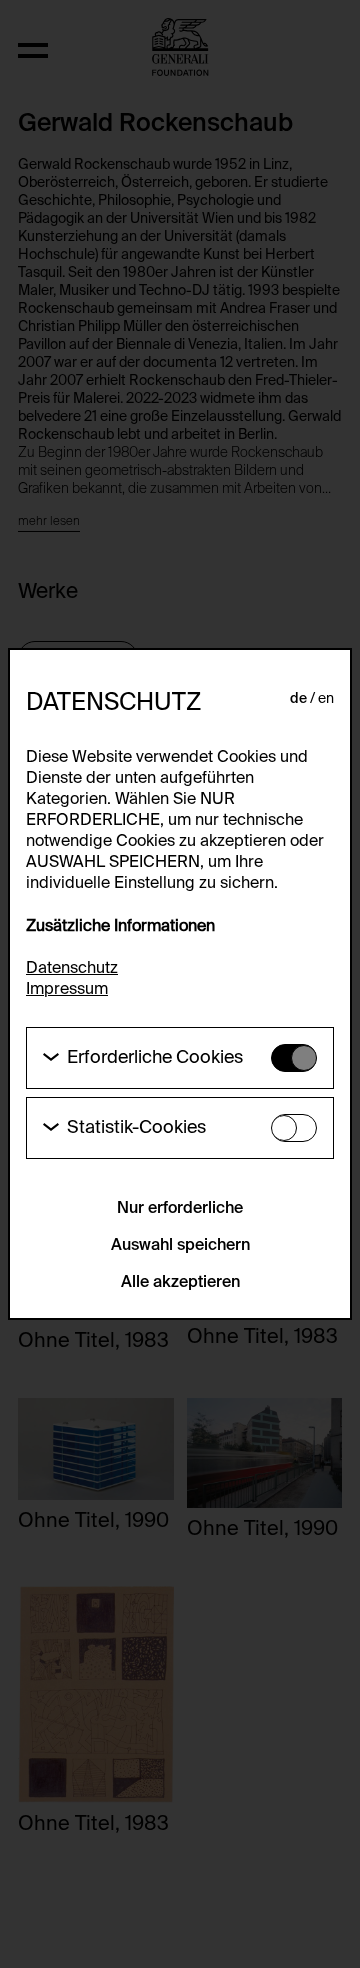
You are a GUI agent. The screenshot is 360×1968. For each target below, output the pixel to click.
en (326, 699)
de (298, 699)
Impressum (67, 990)
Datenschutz (72, 969)
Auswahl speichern (180, 1246)
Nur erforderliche (180, 1209)
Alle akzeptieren (180, 1283)
